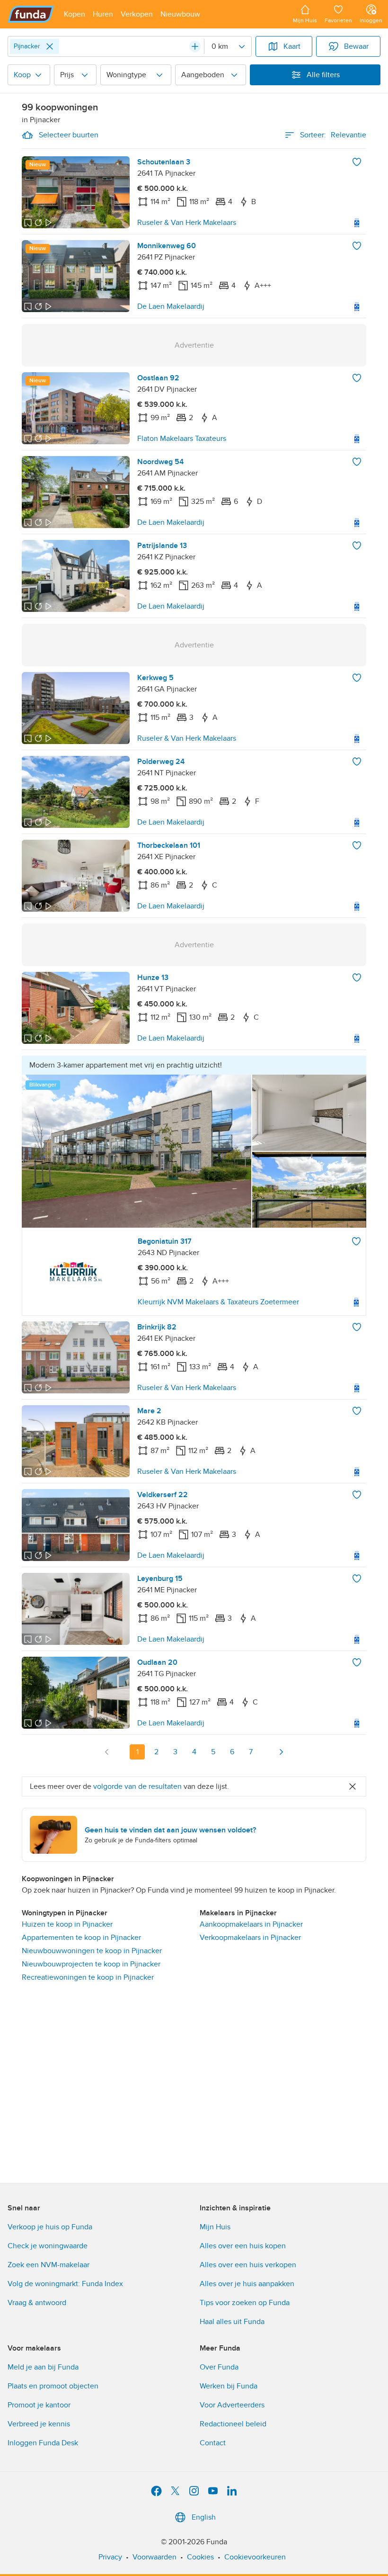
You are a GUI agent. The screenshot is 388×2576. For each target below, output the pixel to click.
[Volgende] (281, 1752)
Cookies (200, 2557)
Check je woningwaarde (48, 2246)
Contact (213, 2443)
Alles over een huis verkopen (248, 2265)
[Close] (50, 46)
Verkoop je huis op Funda (50, 2227)
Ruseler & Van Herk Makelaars (187, 223)
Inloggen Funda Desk (43, 2443)
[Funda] (31, 14)
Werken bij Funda (229, 2386)
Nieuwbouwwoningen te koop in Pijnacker (92, 1951)
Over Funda (219, 2367)
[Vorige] (107, 1752)
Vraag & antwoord (37, 2303)
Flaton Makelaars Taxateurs (182, 439)
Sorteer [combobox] (333, 135)
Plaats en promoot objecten (53, 2386)
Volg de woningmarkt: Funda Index (65, 2284)
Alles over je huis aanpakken (247, 2284)
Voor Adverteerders (232, 2405)
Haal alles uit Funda (232, 2322)
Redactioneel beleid (233, 2424)
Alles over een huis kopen (243, 2246)
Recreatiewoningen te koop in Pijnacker (88, 1977)
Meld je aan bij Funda (43, 2367)
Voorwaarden (154, 2557)
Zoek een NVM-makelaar (48, 2265)
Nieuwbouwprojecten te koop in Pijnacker (91, 1964)
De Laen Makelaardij (171, 306)
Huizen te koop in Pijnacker (67, 1924)
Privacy (110, 2557)
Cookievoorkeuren (255, 2557)
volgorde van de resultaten (137, 1786)
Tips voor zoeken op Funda (245, 2303)
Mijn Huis (215, 2227)
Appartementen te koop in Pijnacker (81, 1938)
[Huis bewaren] (357, 162)
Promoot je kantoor (39, 2405)
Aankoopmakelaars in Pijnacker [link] (251, 1924)
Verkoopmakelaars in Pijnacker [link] (250, 1938)
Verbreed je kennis (39, 2424)
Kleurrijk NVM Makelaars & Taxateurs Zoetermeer (218, 1302)
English (204, 2517)
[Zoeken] (195, 46)
